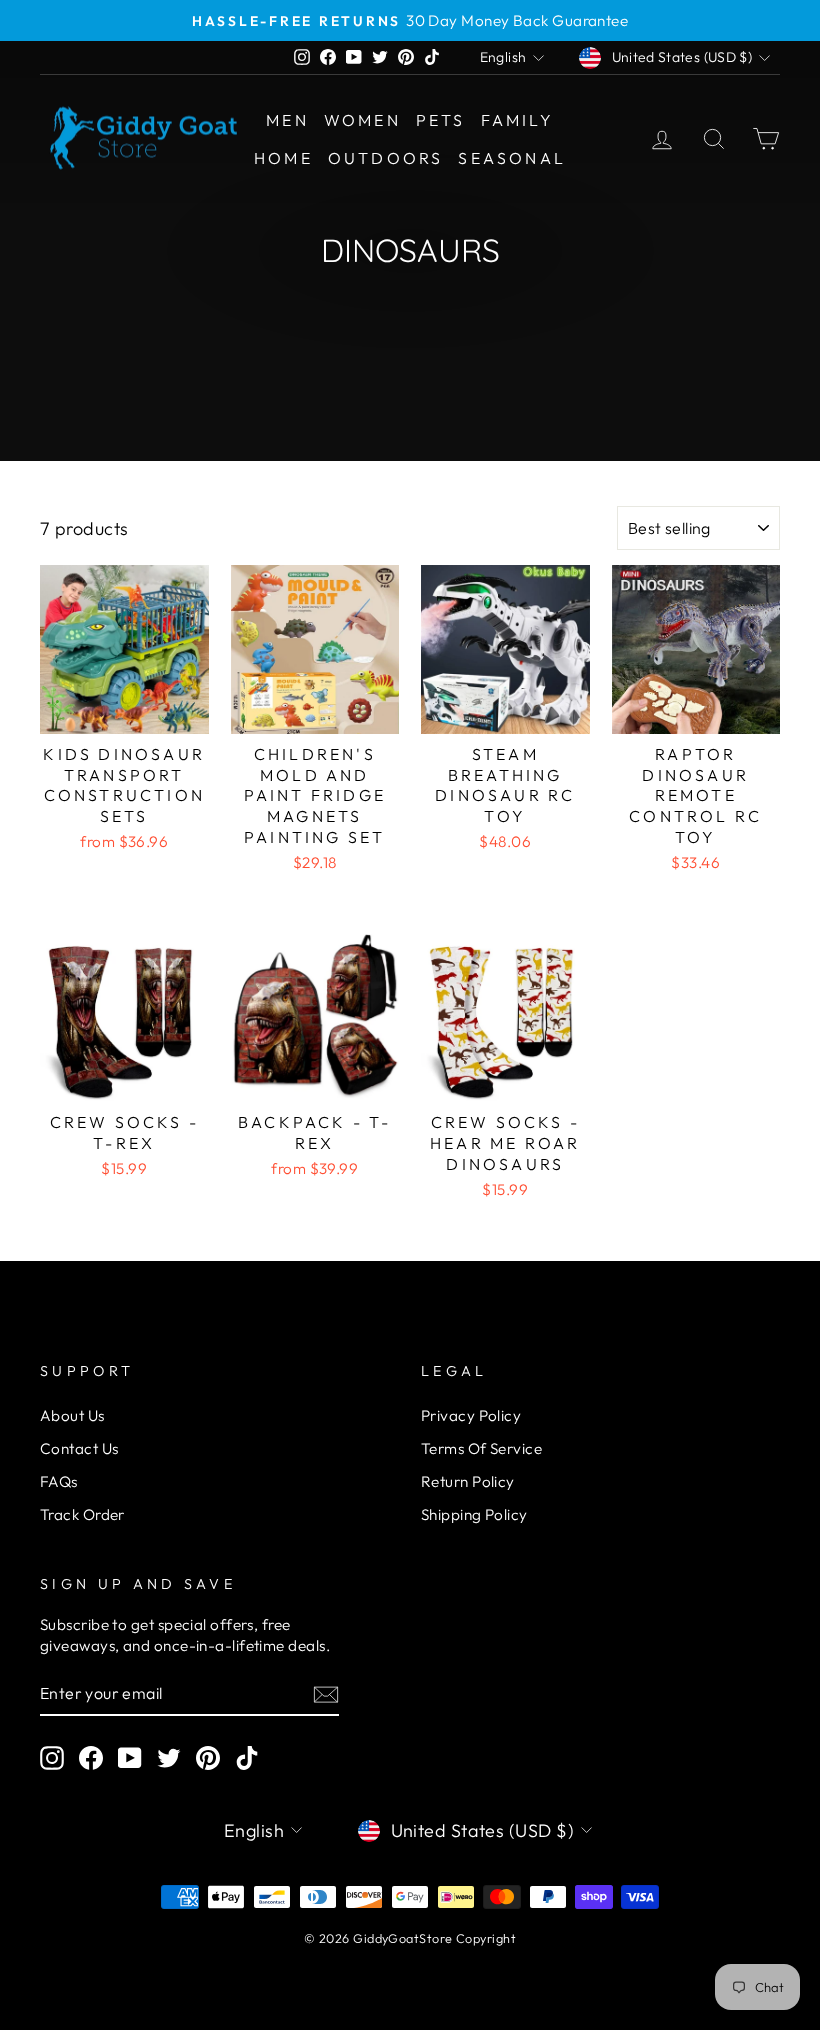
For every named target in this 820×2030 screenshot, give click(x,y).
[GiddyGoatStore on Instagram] (52, 1758)
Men (287, 120)
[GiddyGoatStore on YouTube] (130, 1758)
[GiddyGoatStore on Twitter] (169, 1758)
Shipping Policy (474, 1514)
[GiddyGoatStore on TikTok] (247, 1758)
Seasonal (512, 158)
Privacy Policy (471, 1415)
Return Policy (468, 1481)
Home (283, 158)
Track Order (82, 1514)
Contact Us (79, 1448)
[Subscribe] (326, 1693)
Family (517, 120)
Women (362, 120)
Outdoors (386, 158)
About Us (72, 1415)
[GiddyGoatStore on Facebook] (91, 1758)
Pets (441, 120)
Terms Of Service (481, 1448)
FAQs (59, 1481)
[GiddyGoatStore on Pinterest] (208, 1758)
